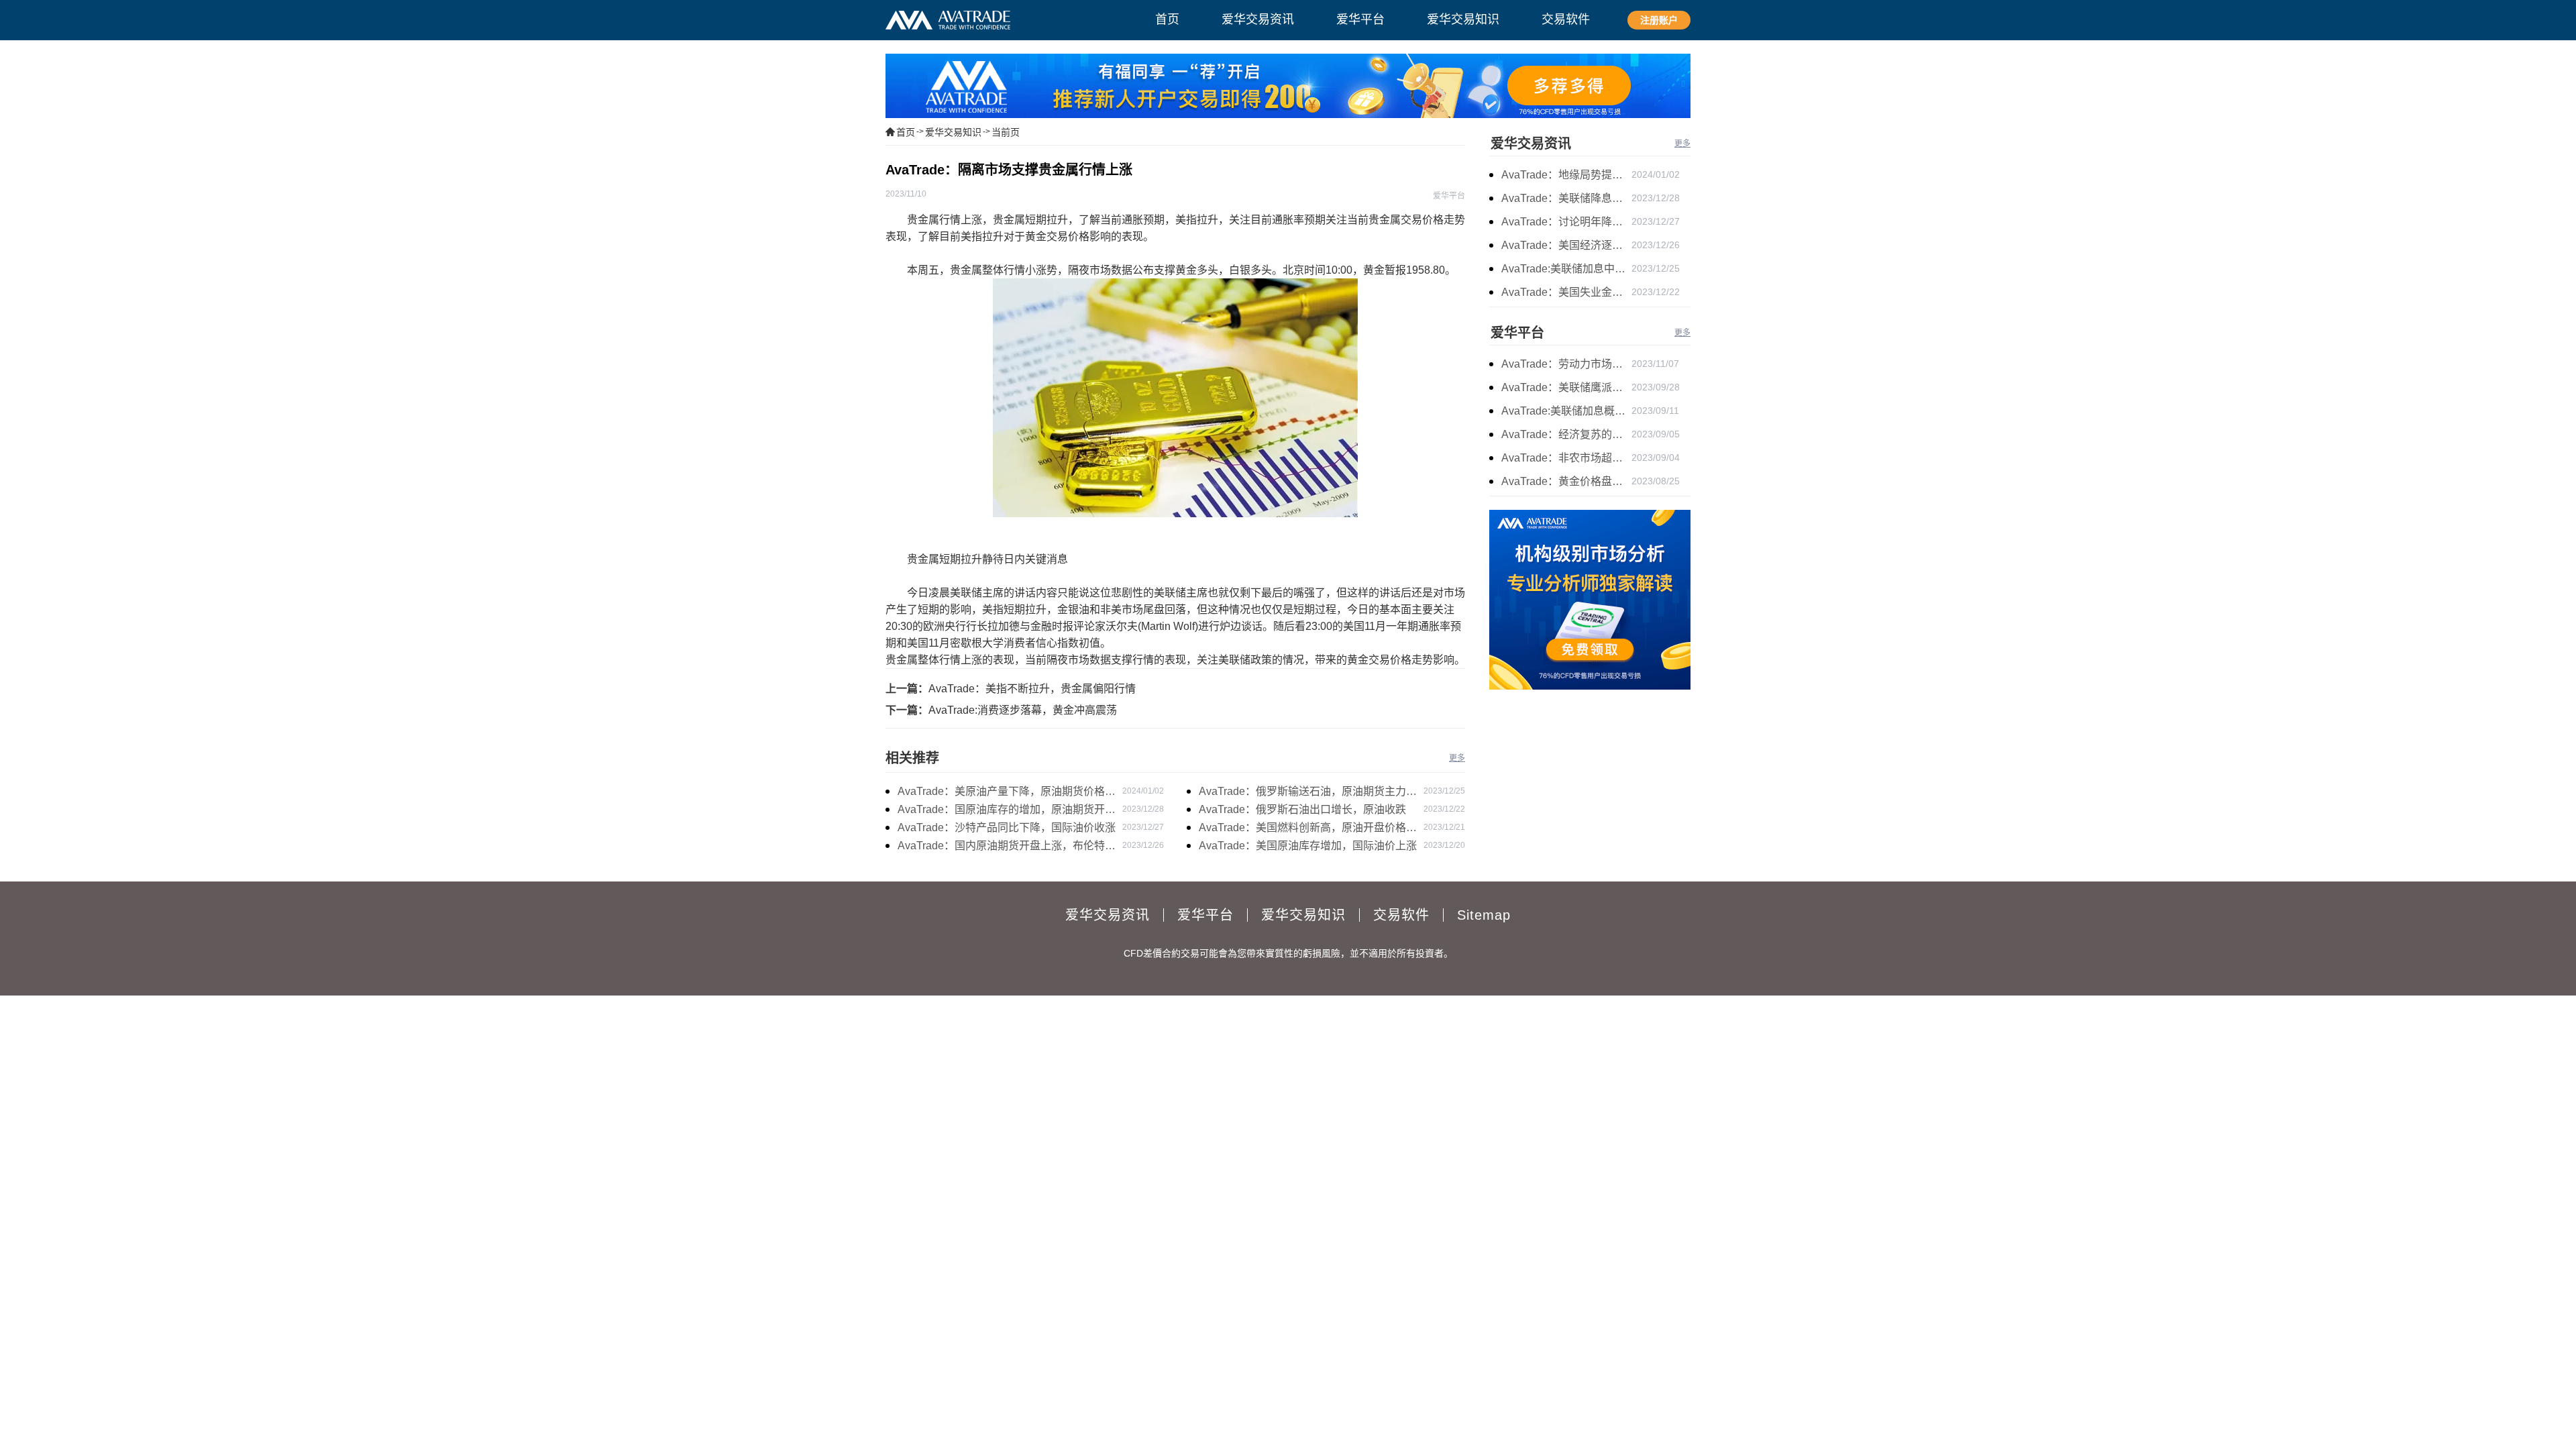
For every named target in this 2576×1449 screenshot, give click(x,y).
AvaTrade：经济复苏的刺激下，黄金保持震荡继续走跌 (1566, 434)
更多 (1457, 758)
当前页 (1006, 132)
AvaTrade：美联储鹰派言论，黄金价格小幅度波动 (1566, 387)
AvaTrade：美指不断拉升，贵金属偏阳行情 (1032, 689)
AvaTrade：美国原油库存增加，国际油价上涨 (1308, 846)
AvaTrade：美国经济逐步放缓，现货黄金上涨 (1566, 245)
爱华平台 (1517, 333)
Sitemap (1484, 915)
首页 (906, 132)
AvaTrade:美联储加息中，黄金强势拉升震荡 (1566, 269)
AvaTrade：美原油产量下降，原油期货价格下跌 (1007, 793)
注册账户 (1659, 20)
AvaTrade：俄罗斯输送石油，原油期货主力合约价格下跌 (1308, 793)
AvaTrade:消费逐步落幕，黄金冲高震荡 (1023, 710)
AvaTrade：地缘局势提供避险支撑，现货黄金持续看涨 (1566, 175)
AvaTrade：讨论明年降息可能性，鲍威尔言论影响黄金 (1566, 222)
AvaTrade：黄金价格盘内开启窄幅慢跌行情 (1566, 481)
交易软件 (1401, 915)
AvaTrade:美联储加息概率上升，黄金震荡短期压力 (1566, 411)
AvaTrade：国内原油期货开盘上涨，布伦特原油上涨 (1007, 847)
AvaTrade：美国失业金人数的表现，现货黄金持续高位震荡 (1566, 292)
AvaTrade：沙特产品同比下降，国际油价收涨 (1007, 827)
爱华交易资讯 (1531, 144)
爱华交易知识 (953, 132)
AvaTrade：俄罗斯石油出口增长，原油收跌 (1302, 809)
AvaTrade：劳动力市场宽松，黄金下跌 (1566, 364)
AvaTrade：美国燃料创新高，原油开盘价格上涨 (1308, 829)
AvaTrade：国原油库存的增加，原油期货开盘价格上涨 (1007, 811)
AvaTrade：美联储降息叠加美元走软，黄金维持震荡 (1566, 198)
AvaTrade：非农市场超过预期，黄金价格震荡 (1566, 458)
